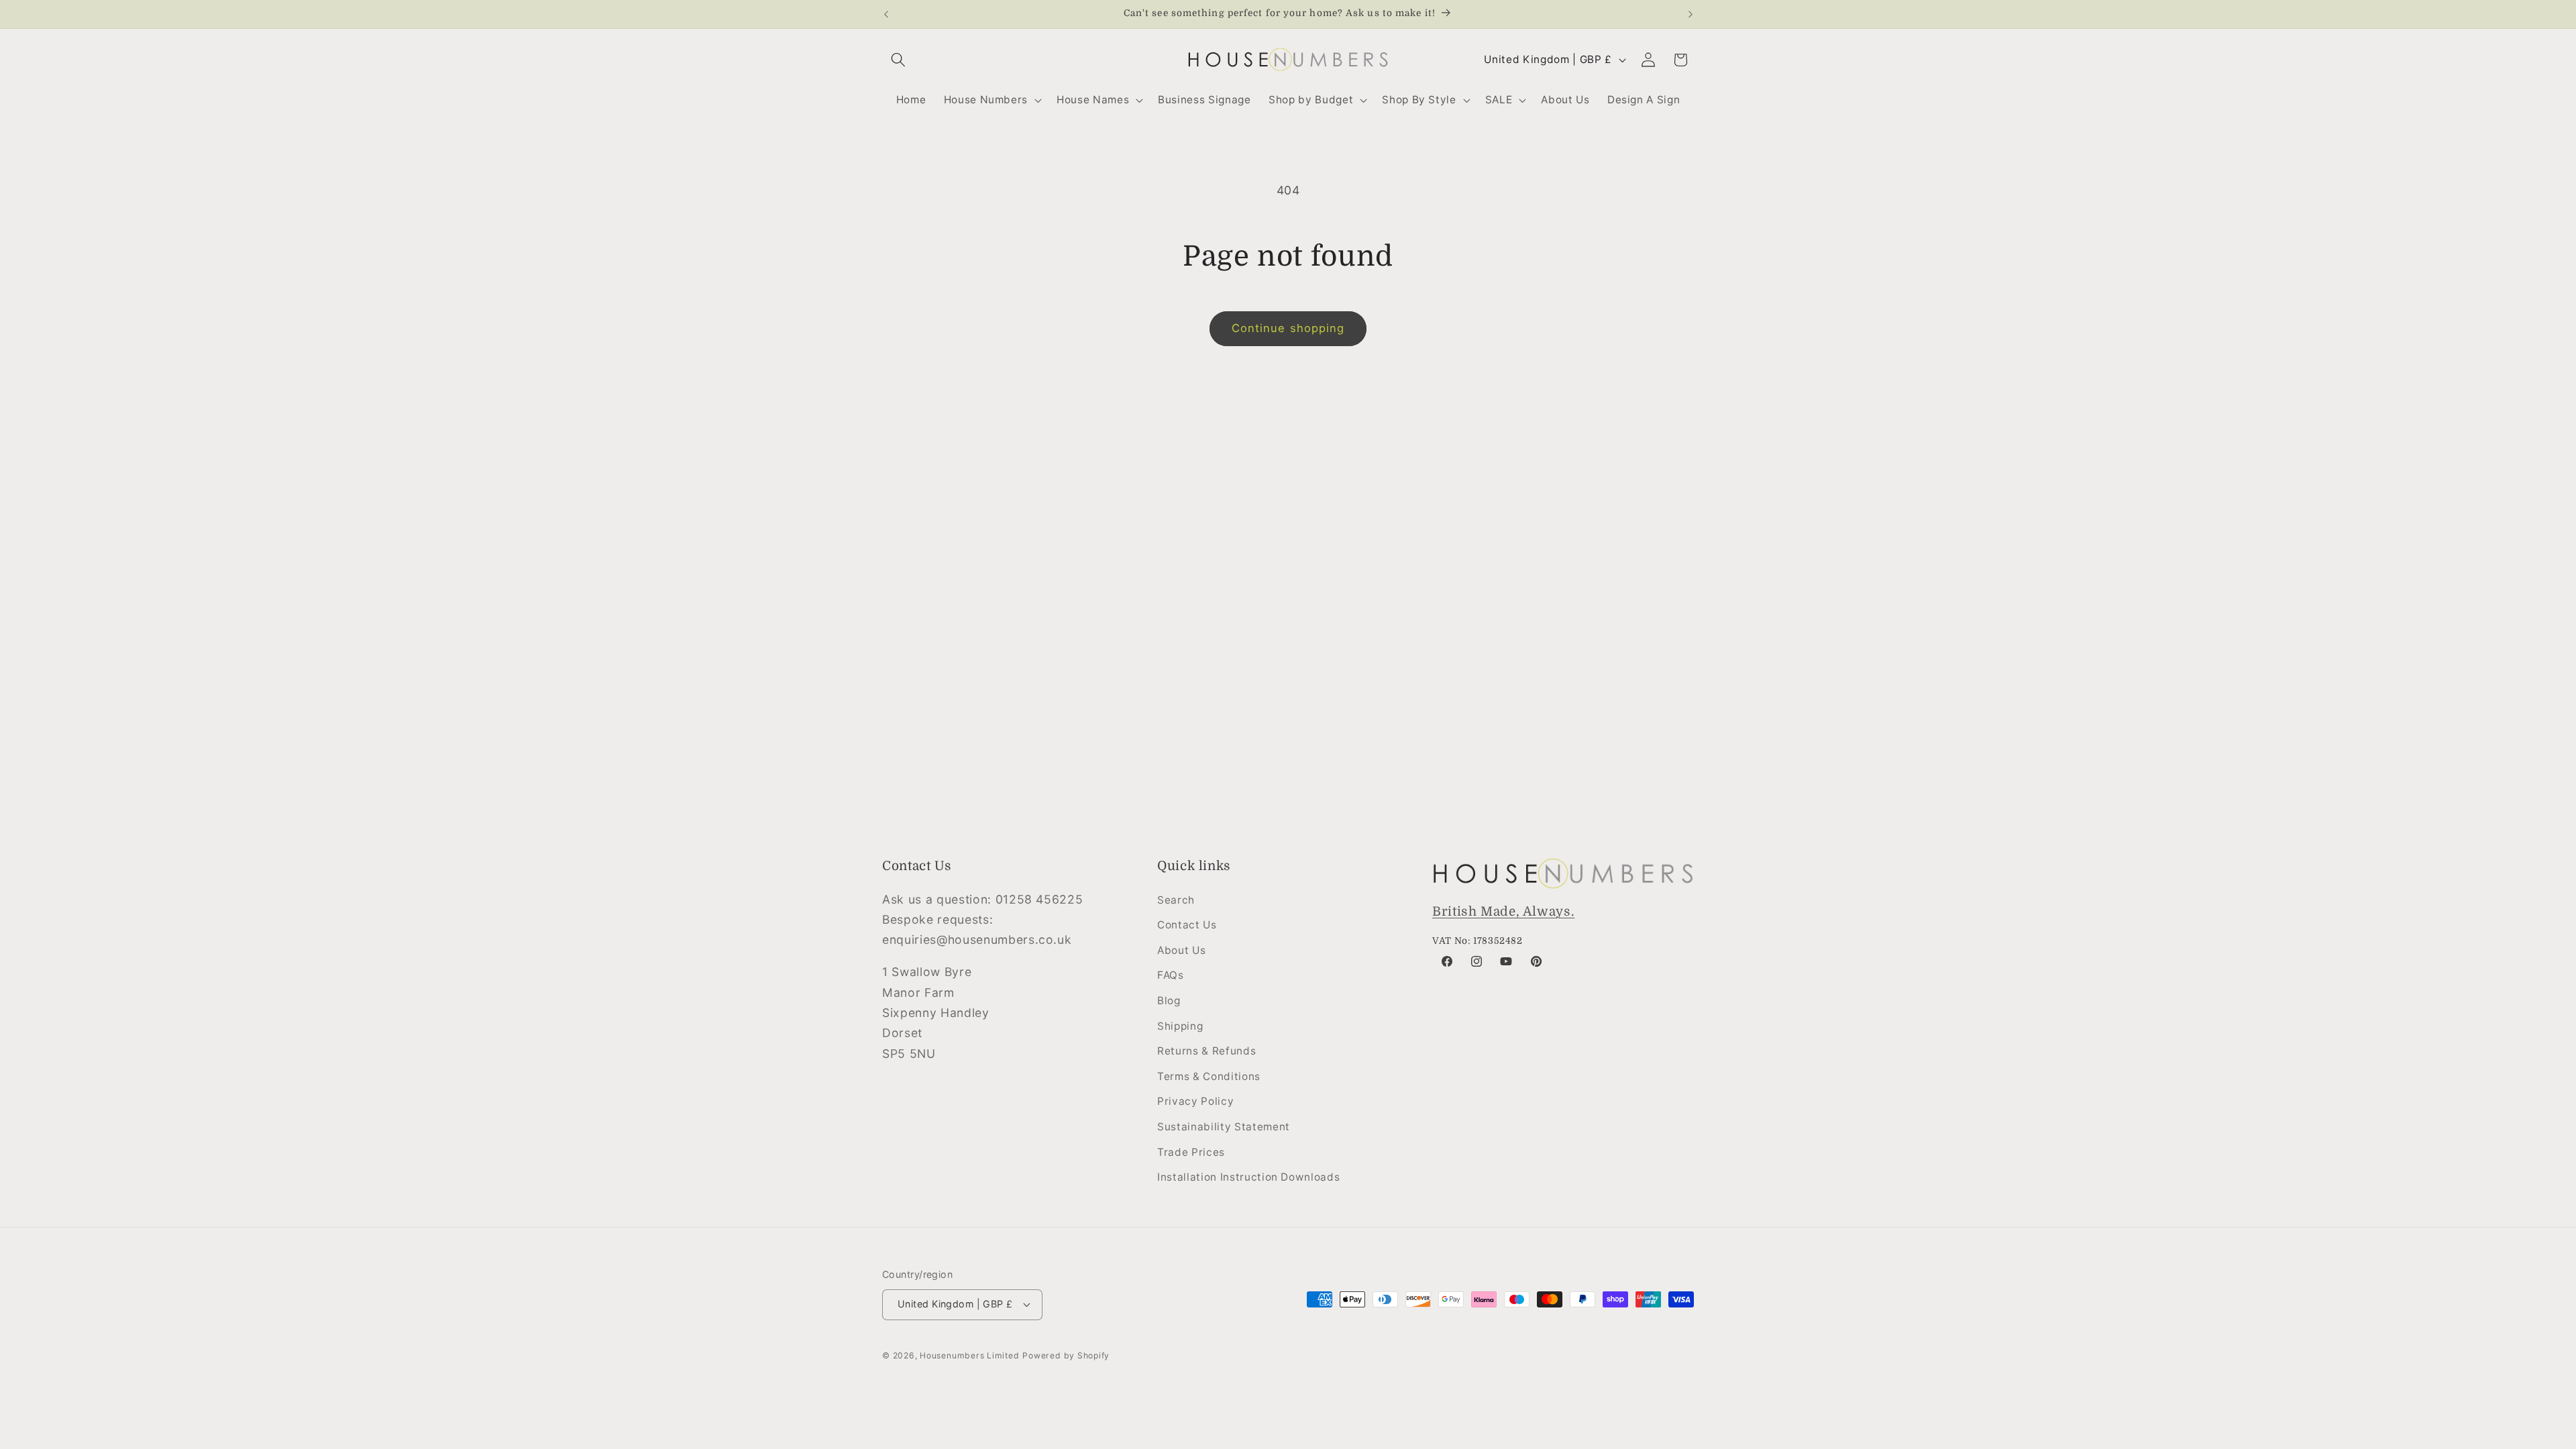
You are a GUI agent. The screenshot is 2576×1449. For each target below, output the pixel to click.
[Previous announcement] (886, 14)
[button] (898, 60)
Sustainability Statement (1224, 1127)
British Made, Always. (1503, 912)
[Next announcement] (1690, 14)
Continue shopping (1288, 328)
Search (1176, 900)
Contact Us (1187, 925)
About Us (1181, 950)
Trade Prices (1191, 1152)
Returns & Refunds (1206, 1051)
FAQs (1171, 975)
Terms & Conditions (1209, 1076)
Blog (1169, 1001)
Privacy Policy (1195, 1101)
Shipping (1180, 1026)
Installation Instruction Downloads (1248, 1177)
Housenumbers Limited (969, 1355)
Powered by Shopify (1066, 1355)
